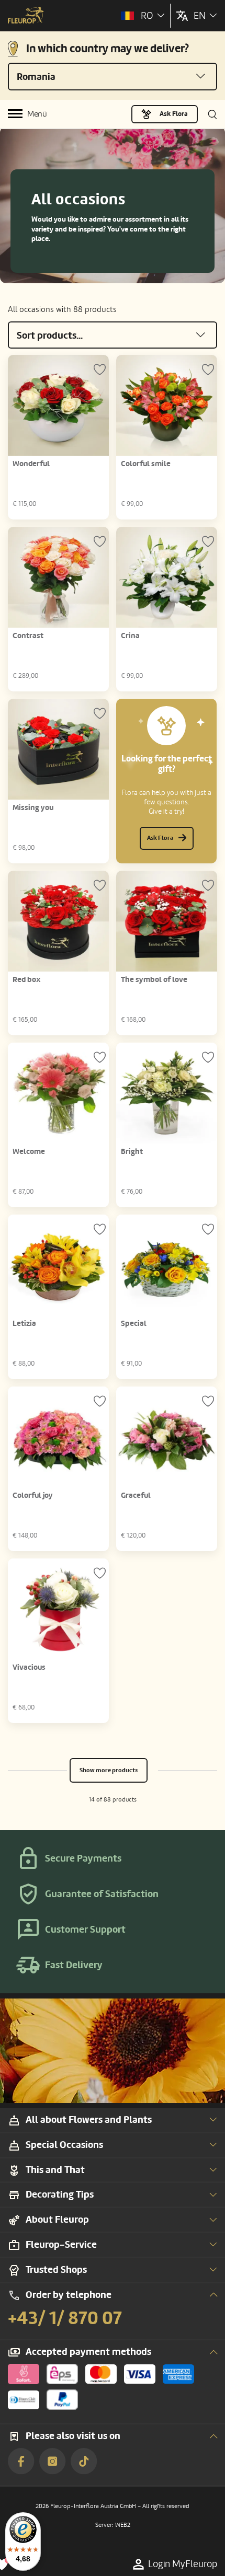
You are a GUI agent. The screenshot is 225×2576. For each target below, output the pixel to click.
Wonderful (31, 464)
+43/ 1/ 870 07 (65, 2318)
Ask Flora (174, 114)
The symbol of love (154, 980)
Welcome (29, 1152)
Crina (130, 636)
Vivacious (29, 1667)
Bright (132, 1152)
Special (134, 1324)
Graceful (136, 1495)
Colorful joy (33, 1495)
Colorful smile (146, 464)
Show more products (109, 1770)
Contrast (28, 636)
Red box (27, 980)
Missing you (33, 808)
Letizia (24, 1324)
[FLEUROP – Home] (26, 16)
